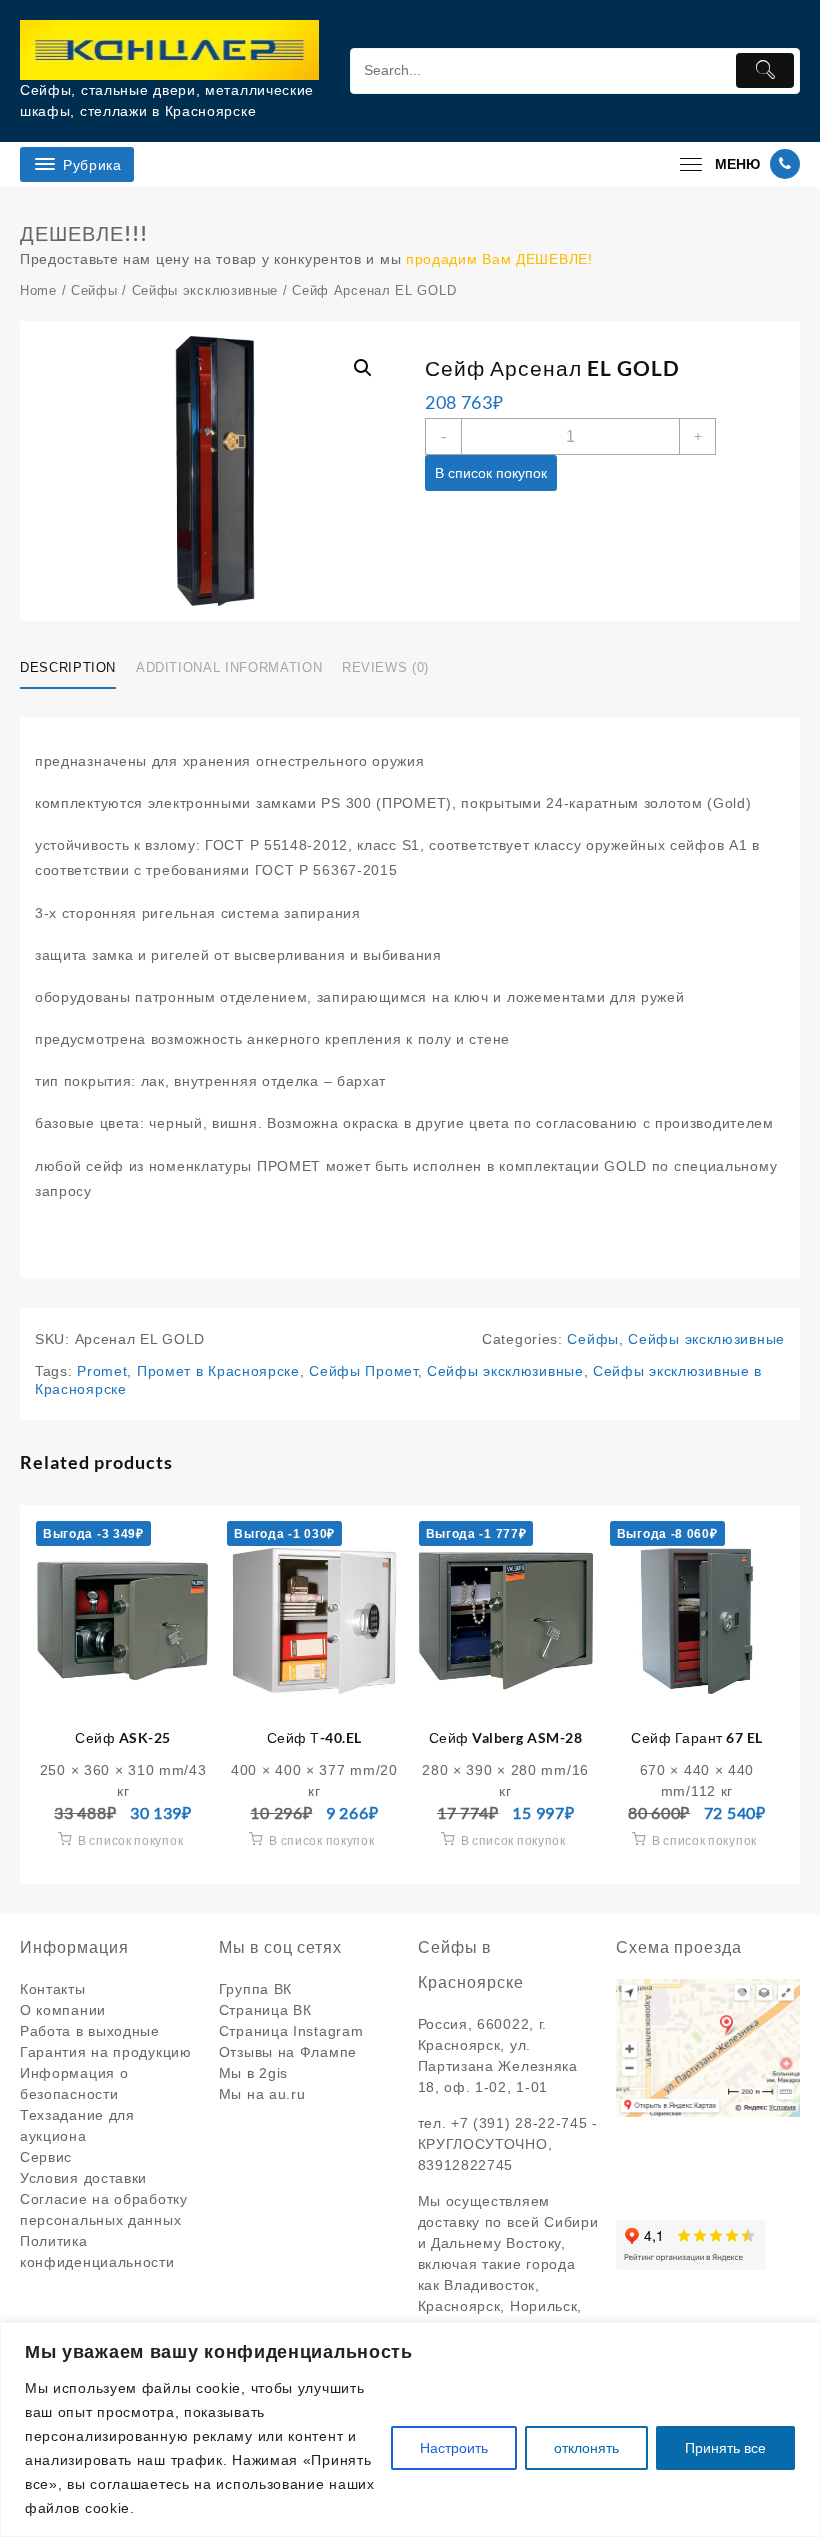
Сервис (46, 2157)
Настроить (454, 2448)
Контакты (53, 1989)
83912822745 (466, 2165)
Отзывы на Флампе (288, 2052)
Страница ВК (265, 2010)
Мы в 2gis (253, 2073)
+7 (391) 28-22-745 (519, 2123)
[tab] (75, 669)
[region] (410, 2429)
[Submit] (765, 70)
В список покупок (491, 473)
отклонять (586, 2448)
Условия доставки (83, 2178)
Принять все (725, 2448)
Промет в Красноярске (218, 1371)
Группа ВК (255, 1989)
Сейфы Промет (363, 1371)
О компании (63, 2010)
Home (38, 290)
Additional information (229, 667)
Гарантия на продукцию (106, 2052)
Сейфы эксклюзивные (205, 290)
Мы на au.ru (262, 2094)
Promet (102, 1371)
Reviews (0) (385, 667)
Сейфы (94, 290)
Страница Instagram (291, 2031)
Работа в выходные (90, 2031)
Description (68, 667)
